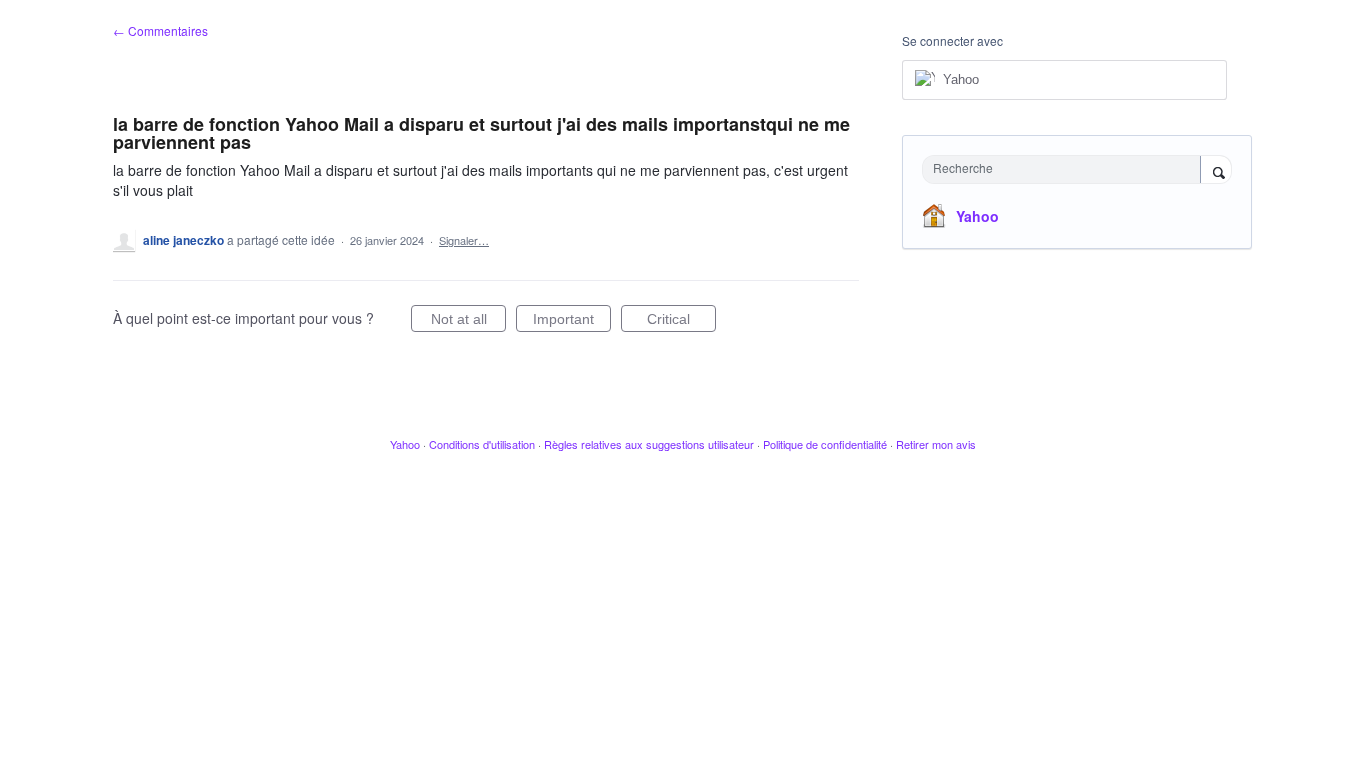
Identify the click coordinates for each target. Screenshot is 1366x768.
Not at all (468, 321)
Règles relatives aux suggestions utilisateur (649, 444)
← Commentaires (160, 30)
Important (572, 321)
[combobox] (1066, 169)
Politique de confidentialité (825, 444)
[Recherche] (1216, 171)
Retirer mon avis (936, 444)
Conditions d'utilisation (482, 444)
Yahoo (977, 216)
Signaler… (464, 240)
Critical (681, 321)
